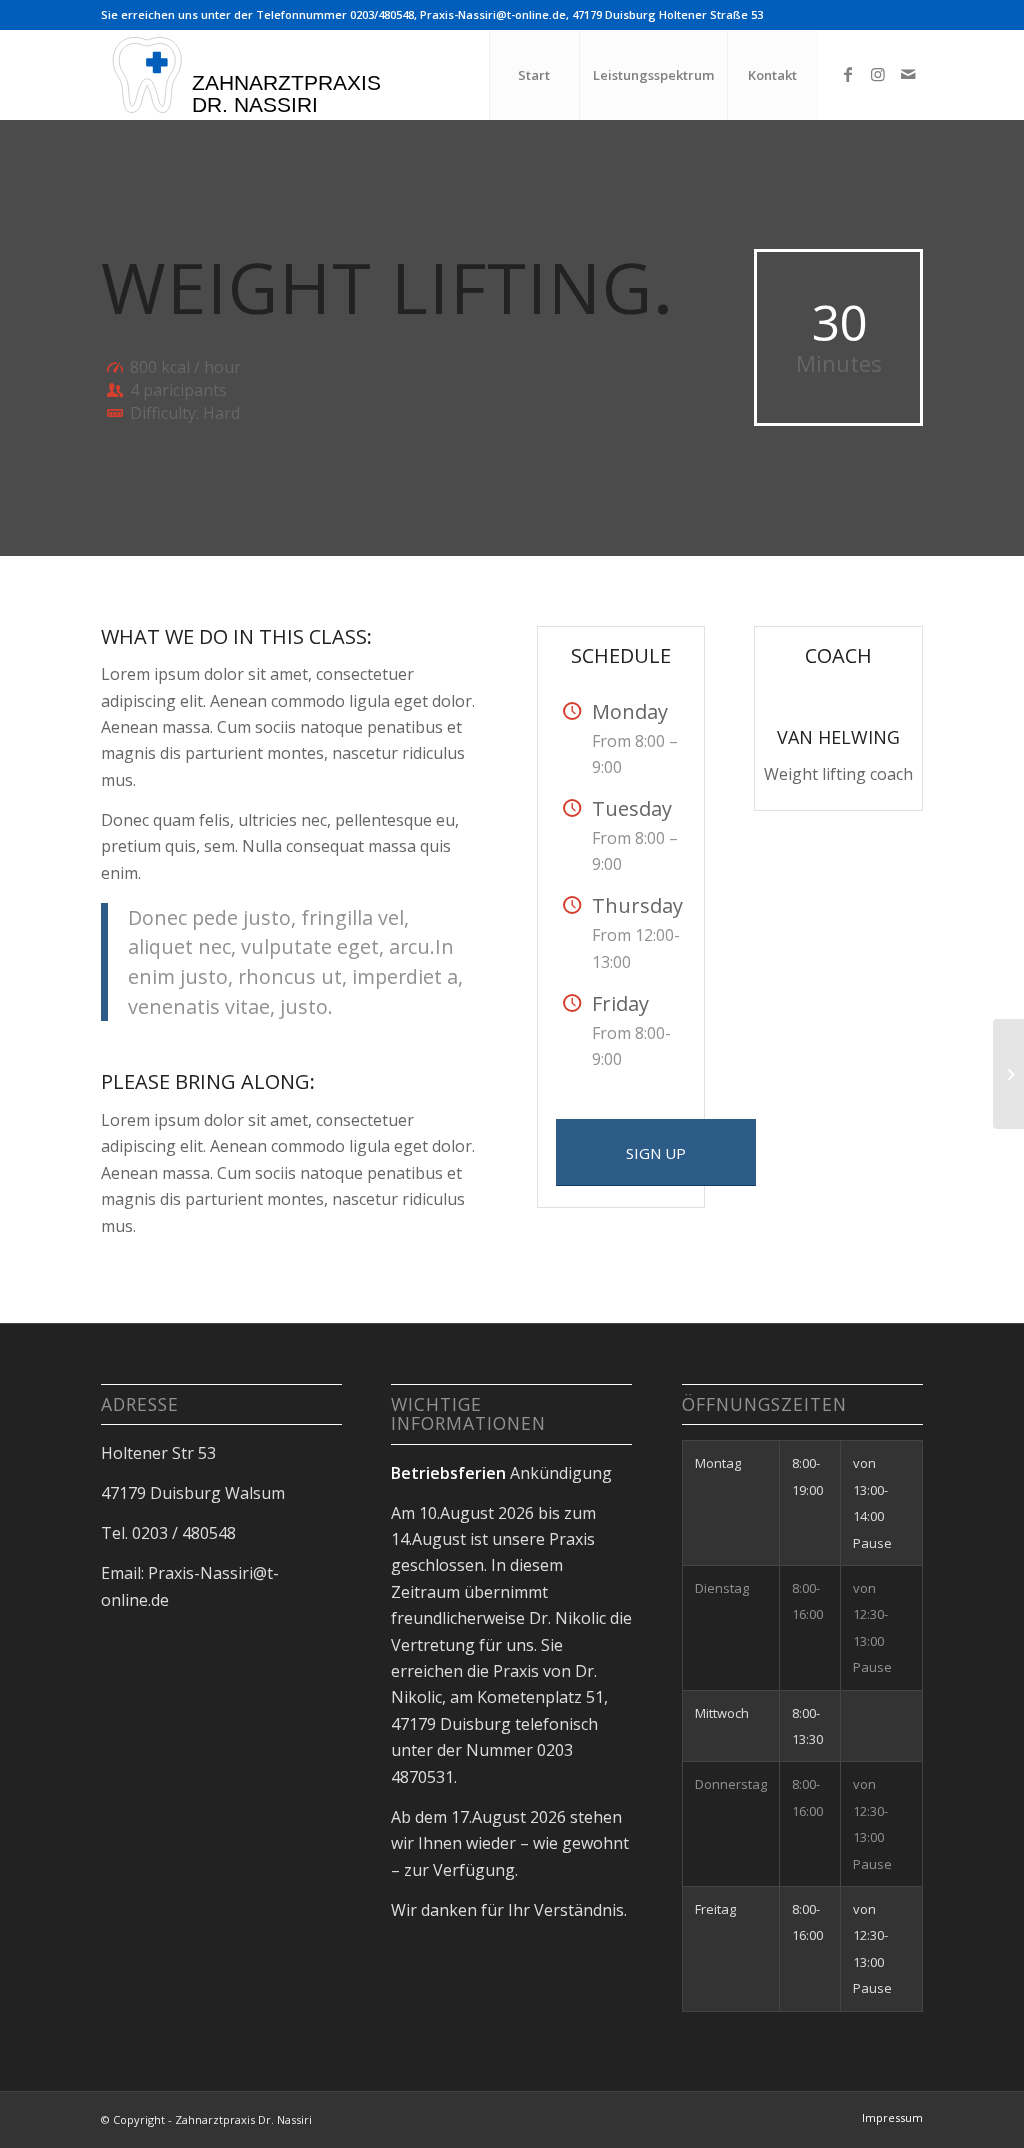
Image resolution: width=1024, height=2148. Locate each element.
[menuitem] (534, 75)
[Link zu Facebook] (848, 74)
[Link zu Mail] (908, 74)
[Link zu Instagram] (878, 74)
